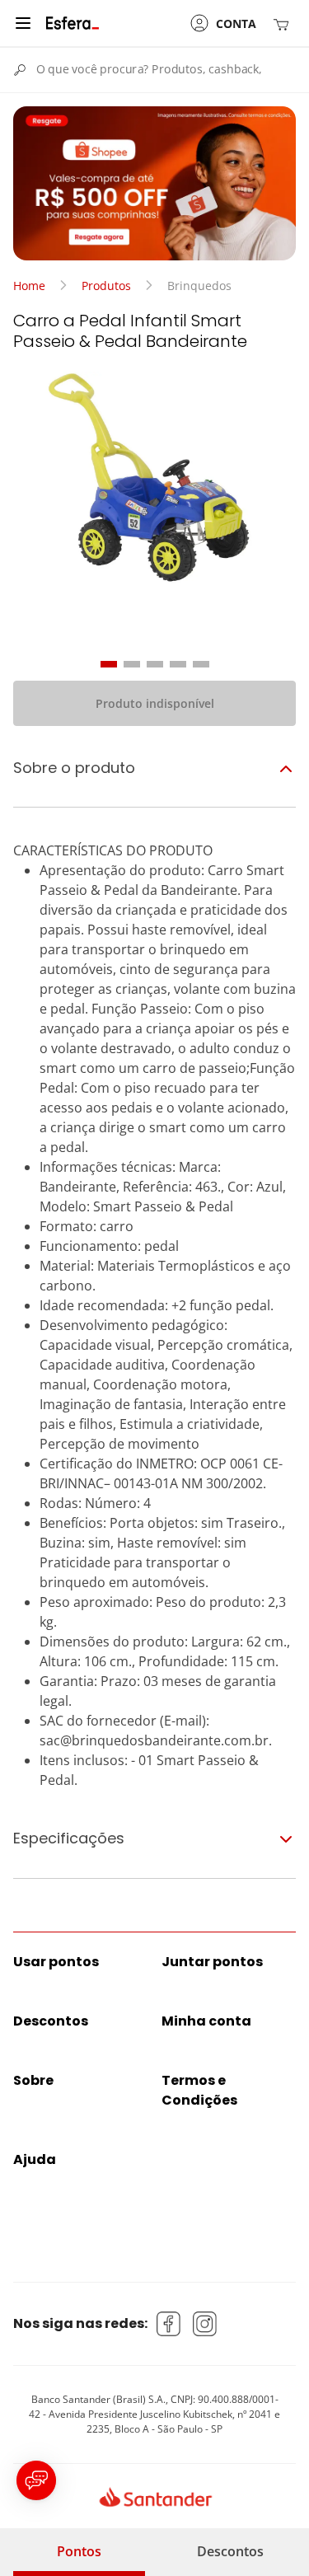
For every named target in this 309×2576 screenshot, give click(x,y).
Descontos (230, 2551)
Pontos (79, 2551)
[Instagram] (205, 2324)
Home (29, 286)
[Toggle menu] (23, 23)
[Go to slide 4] (178, 664)
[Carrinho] (284, 23)
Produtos (106, 286)
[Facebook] (169, 2324)
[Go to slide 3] (155, 664)
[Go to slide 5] (201, 664)
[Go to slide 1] (109, 664)
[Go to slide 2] (132, 664)
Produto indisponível (155, 703)
